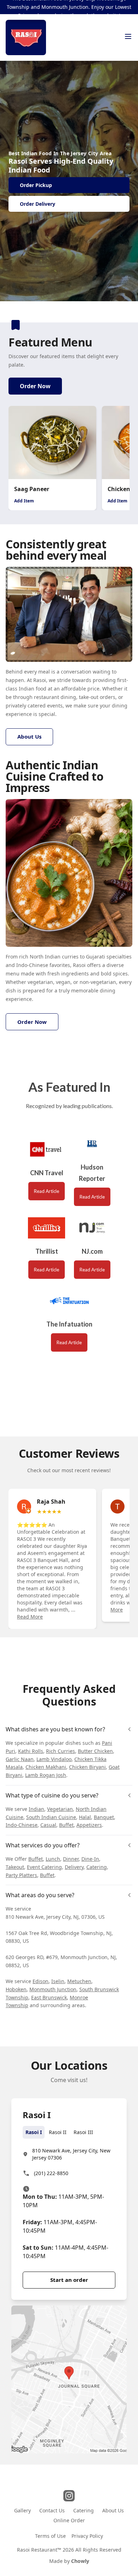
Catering (97, 1867)
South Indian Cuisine (51, 1817)
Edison (41, 1981)
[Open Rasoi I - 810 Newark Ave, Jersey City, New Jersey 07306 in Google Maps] (69, 2379)
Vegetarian (60, 1809)
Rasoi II (58, 2132)
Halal (85, 1817)
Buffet (66, 1825)
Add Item (24, 501)
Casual (48, 1825)
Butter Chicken (95, 1751)
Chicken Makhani (46, 1767)
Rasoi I (34, 2132)
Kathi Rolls (31, 1751)
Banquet (104, 1817)
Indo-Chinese (22, 1825)
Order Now (35, 386)
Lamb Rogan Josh (46, 1775)
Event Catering (44, 1867)
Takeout (15, 1867)
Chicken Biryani (87, 1767)
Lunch (53, 1859)
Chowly (80, 2561)
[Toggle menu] (128, 36)
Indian (36, 1809)
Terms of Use (50, 2536)
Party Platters (21, 1875)
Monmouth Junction (53, 1989)
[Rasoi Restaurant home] (26, 37)
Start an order (69, 2280)
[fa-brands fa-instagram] (69, 2496)
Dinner (71, 1859)
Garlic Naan (20, 1759)
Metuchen (79, 1981)
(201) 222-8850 (51, 2173)
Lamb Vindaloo (54, 1759)
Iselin (58, 1981)
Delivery (74, 1867)
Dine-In (90, 1859)
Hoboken (16, 1989)
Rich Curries (61, 1751)
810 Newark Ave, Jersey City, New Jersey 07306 (71, 2154)
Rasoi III (83, 2132)
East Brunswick (49, 1997)
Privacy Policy (87, 2536)
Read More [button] (30, 1617)
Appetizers (89, 1825)
